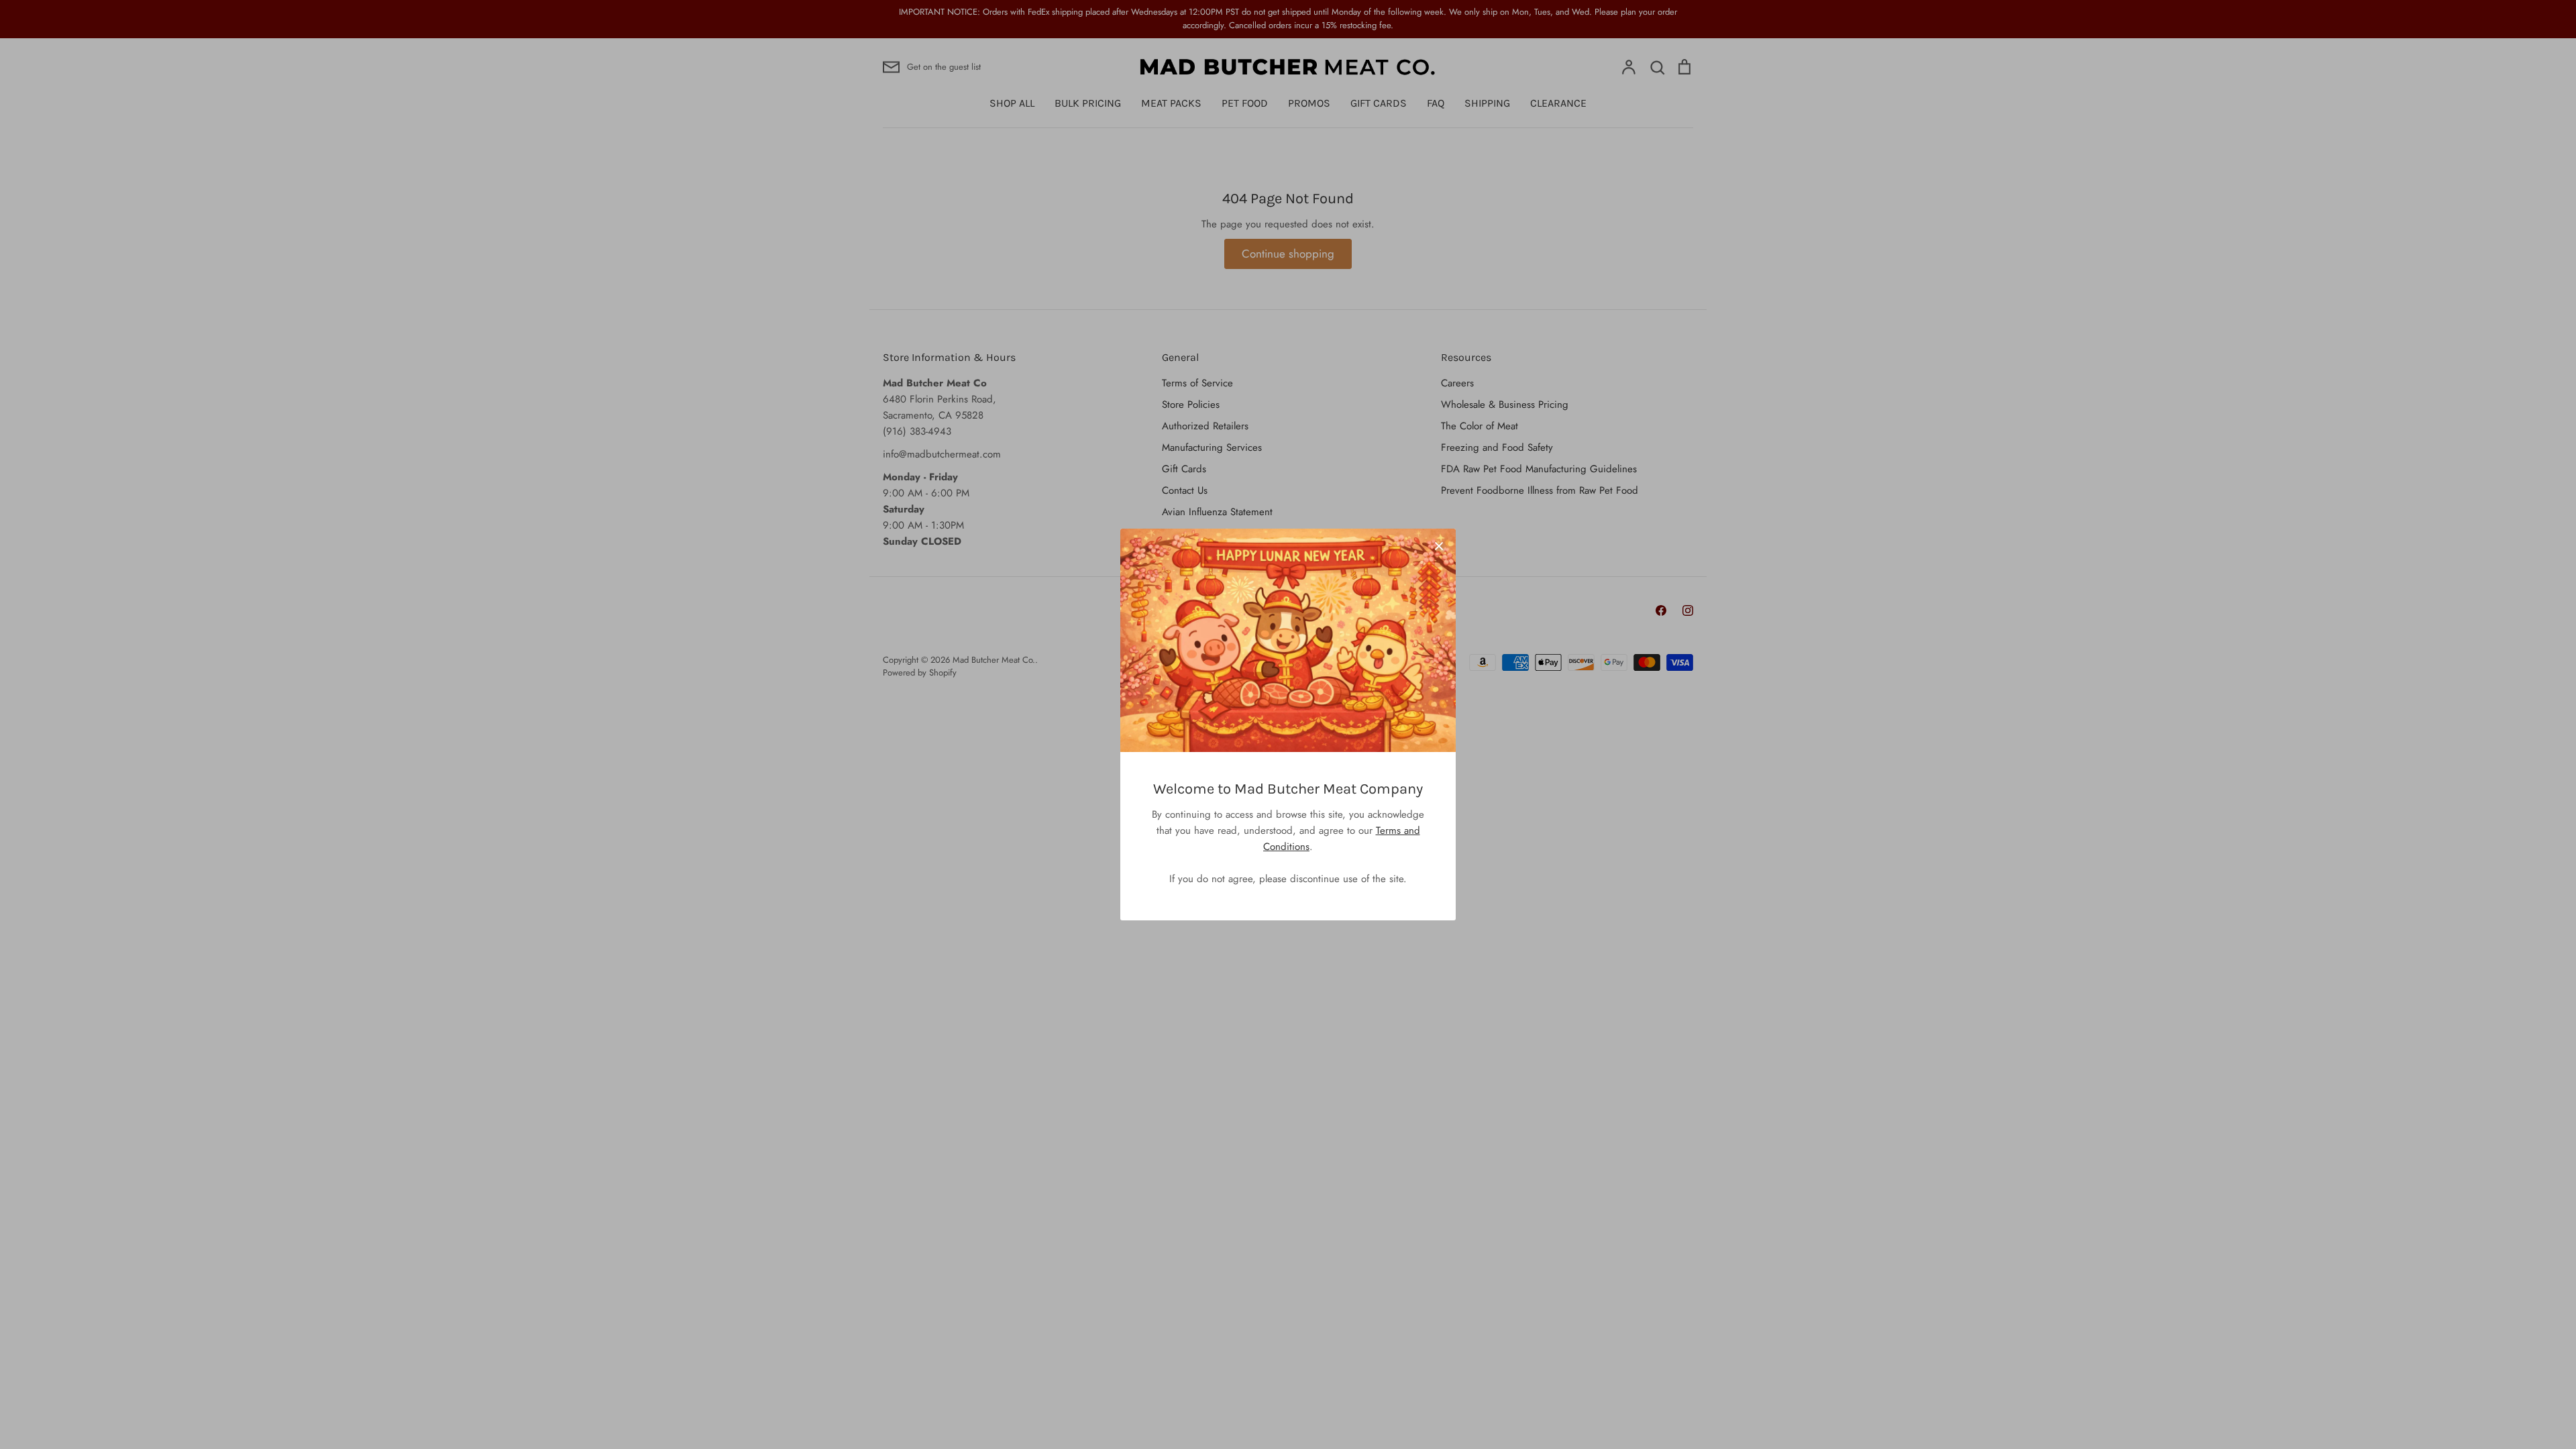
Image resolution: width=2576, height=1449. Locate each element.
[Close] (1439, 545)
